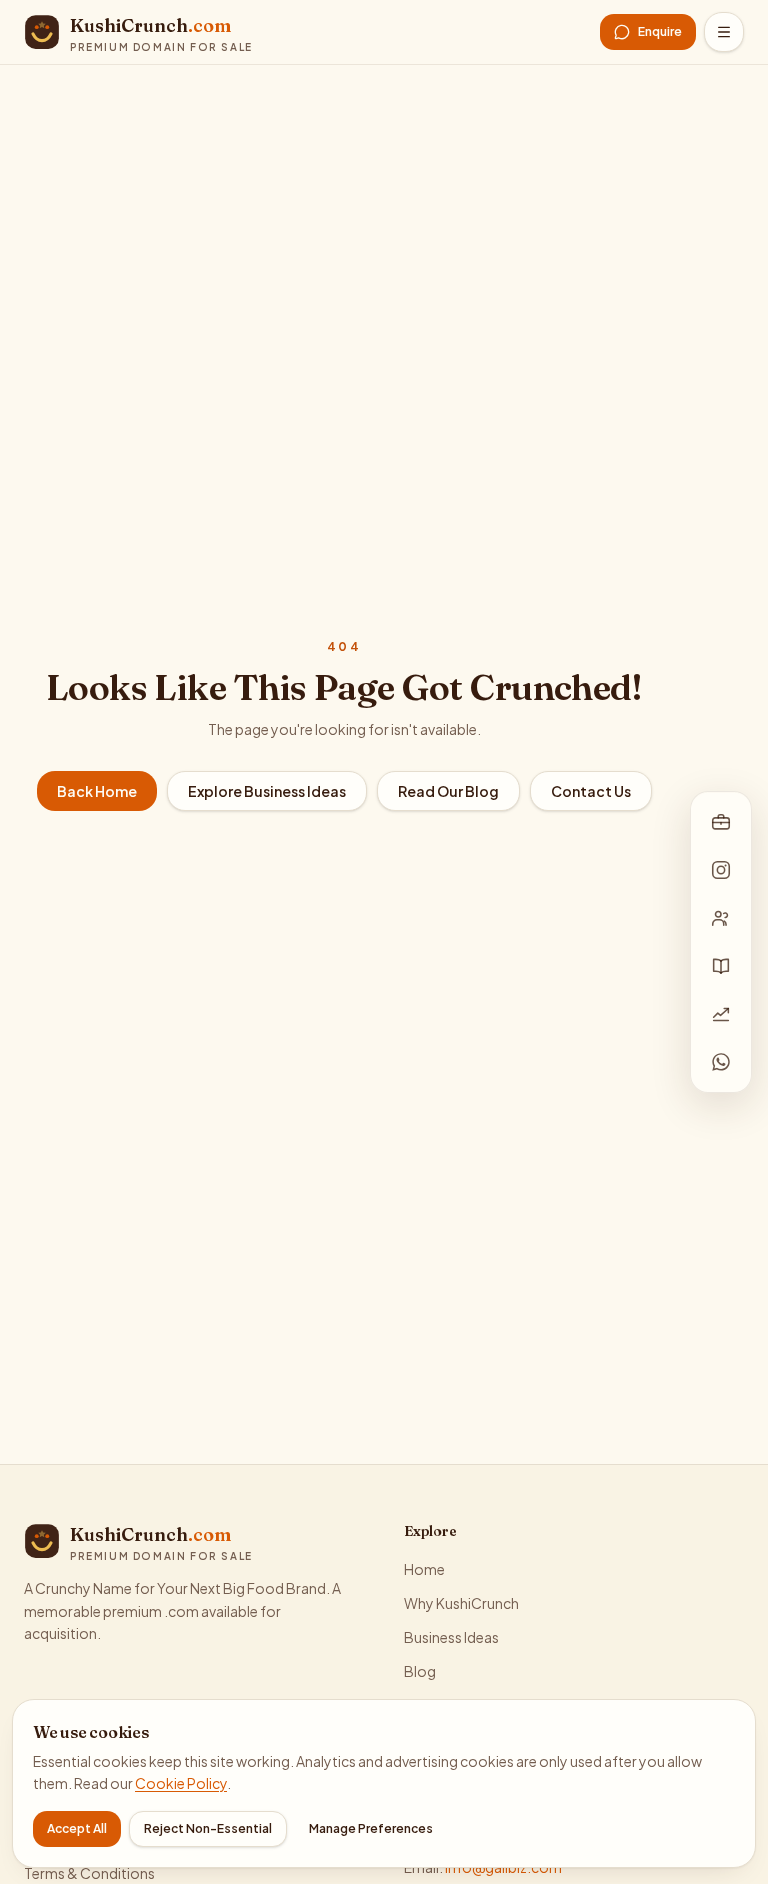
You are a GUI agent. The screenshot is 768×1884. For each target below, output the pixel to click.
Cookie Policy (181, 1783)
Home (424, 1569)
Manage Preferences (371, 1828)
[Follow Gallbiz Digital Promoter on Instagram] (721, 870)
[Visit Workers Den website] (721, 918)
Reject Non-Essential (208, 1828)
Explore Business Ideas (267, 791)
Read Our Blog (448, 791)
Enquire (660, 31)
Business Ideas (451, 1637)
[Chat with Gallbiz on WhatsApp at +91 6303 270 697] (721, 1062)
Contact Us (591, 791)
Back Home (97, 791)
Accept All (77, 1828)
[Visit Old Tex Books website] (721, 966)
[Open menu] (724, 32)
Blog (420, 1671)
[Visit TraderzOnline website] (721, 1014)
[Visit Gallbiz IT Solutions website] (721, 822)
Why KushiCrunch (461, 1603)
